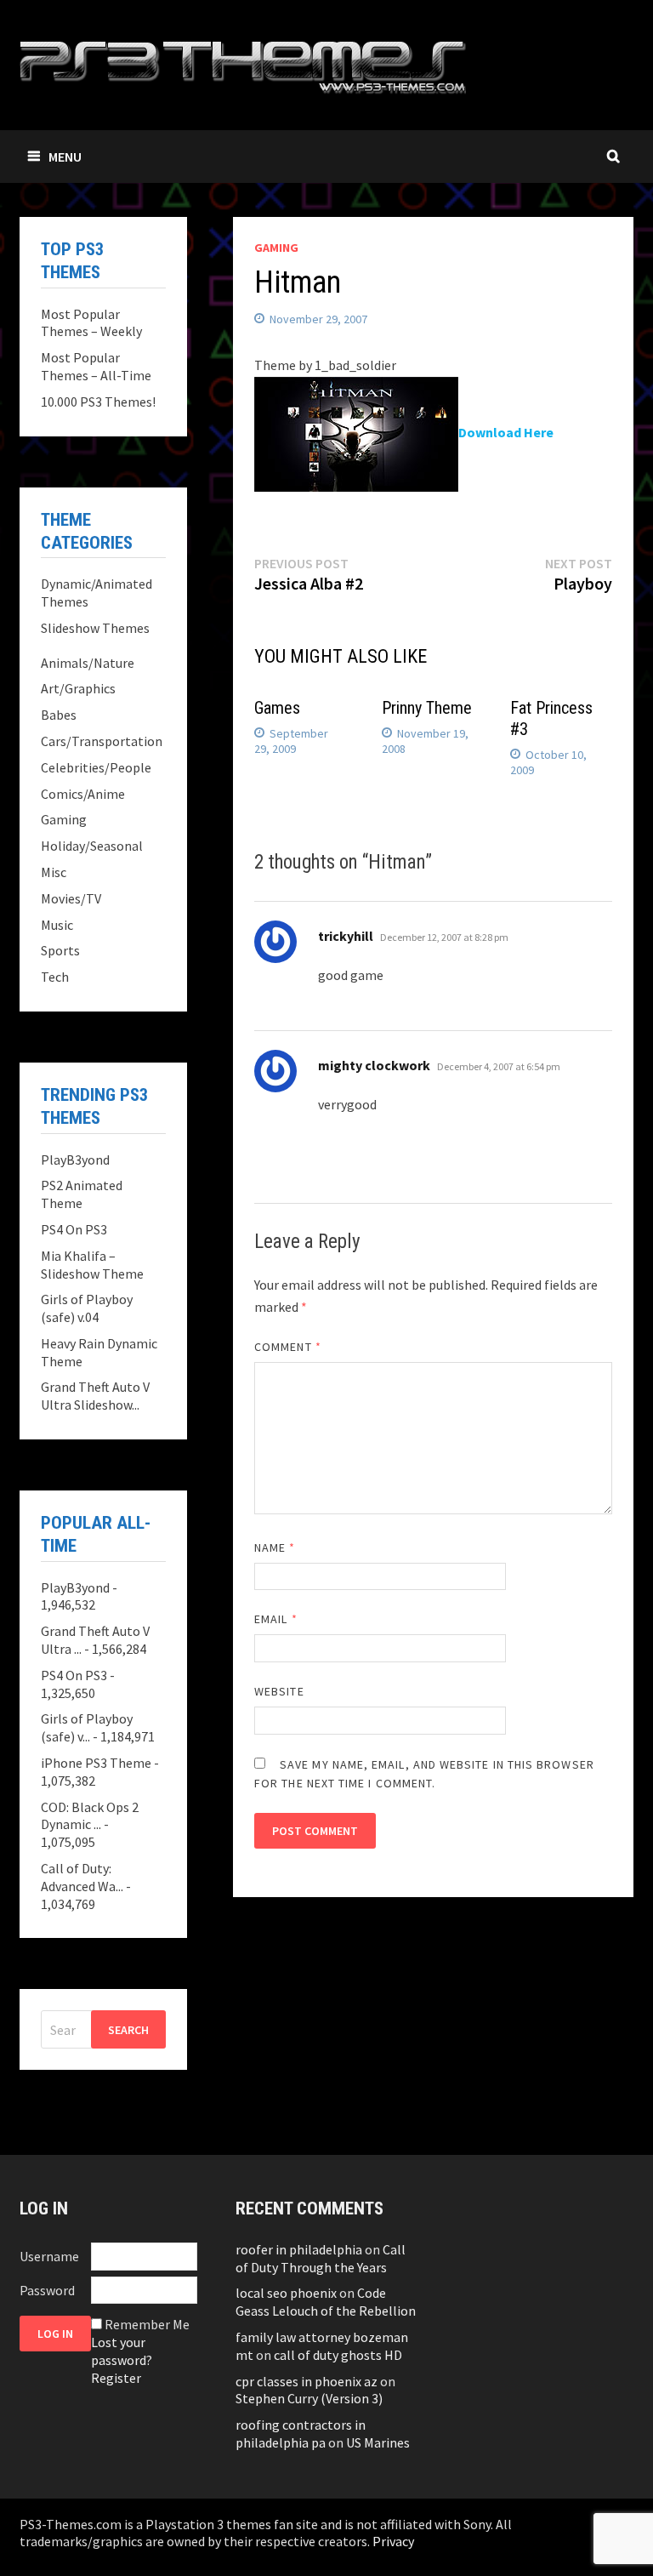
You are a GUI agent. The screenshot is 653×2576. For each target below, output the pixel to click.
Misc (54, 872)
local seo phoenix (286, 2293)
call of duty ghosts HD (338, 2355)
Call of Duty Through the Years (321, 2258)
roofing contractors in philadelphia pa (301, 2434)
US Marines (378, 2442)
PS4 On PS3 (74, 1229)
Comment (288, 1347)
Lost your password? (122, 2351)
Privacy (393, 2541)
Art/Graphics (78, 688)
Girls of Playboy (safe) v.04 (87, 1308)
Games (277, 708)
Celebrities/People (96, 767)
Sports (60, 950)
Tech (55, 977)
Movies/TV (71, 898)
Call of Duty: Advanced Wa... (82, 1877)
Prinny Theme (427, 708)
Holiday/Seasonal (92, 846)
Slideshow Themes (95, 628)
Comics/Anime (83, 794)
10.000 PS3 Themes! (98, 402)
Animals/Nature (88, 663)
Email (276, 1619)
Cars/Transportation (102, 741)
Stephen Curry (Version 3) (309, 2398)
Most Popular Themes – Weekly (91, 323)
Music (57, 925)
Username (49, 2256)
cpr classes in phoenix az (307, 2381)
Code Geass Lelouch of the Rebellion (326, 2302)
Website (279, 1691)
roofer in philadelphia (299, 2249)
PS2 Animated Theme (82, 1194)
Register (116, 2378)
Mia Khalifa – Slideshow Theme (92, 1265)
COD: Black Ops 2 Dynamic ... (90, 1816)
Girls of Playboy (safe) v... (87, 1727)
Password (47, 2290)
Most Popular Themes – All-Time (96, 366)
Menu (65, 157)
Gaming (276, 248)
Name (275, 1547)
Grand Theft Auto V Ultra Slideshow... (95, 1396)
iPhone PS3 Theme (96, 1763)
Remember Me (147, 2324)
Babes (59, 715)
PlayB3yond (75, 1160)
